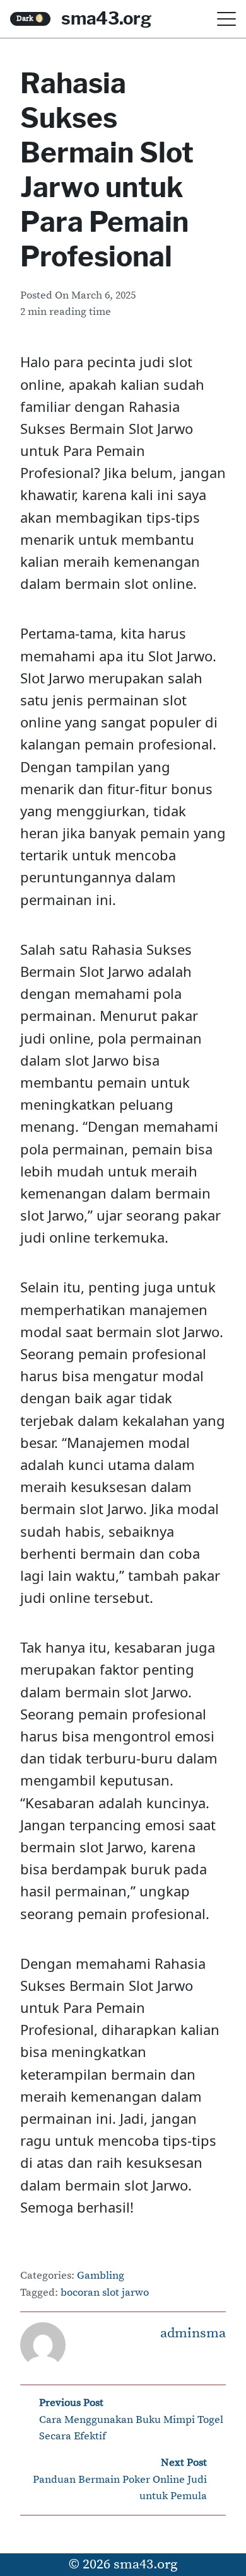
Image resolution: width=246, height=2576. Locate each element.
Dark (31, 19)
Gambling (101, 2276)
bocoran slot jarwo (105, 2293)
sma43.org (106, 18)
